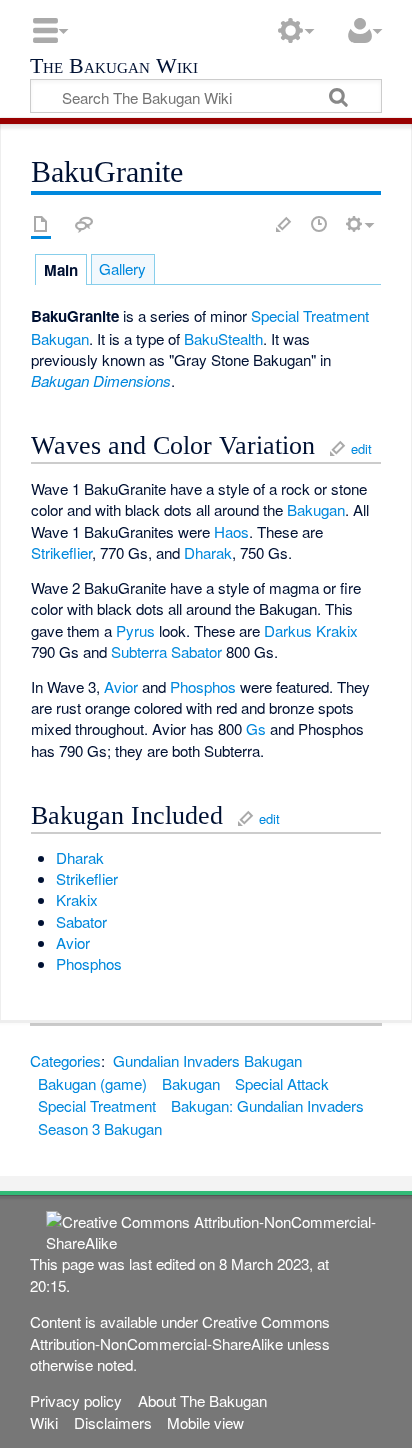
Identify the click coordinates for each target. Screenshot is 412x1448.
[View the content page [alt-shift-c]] (41, 224)
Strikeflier (61, 552)
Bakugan (60, 338)
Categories (65, 1060)
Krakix (337, 630)
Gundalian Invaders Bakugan (207, 1060)
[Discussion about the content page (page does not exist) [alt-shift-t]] (84, 224)
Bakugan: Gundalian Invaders (267, 1105)
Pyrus (135, 630)
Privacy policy (76, 1400)
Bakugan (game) (92, 1083)
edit (361, 448)
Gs (256, 728)
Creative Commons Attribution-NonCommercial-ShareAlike (180, 1332)
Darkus (288, 630)
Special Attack (282, 1083)
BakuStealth (223, 338)
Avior (121, 686)
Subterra (139, 651)
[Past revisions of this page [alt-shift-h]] (319, 224)
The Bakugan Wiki (114, 67)
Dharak (208, 552)
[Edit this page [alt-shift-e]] (284, 224)
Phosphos (203, 686)
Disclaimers (113, 1422)
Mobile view (205, 1422)
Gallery (122, 268)
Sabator (196, 651)
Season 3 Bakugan (100, 1128)
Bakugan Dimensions (101, 380)
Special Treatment (310, 315)
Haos (231, 531)
